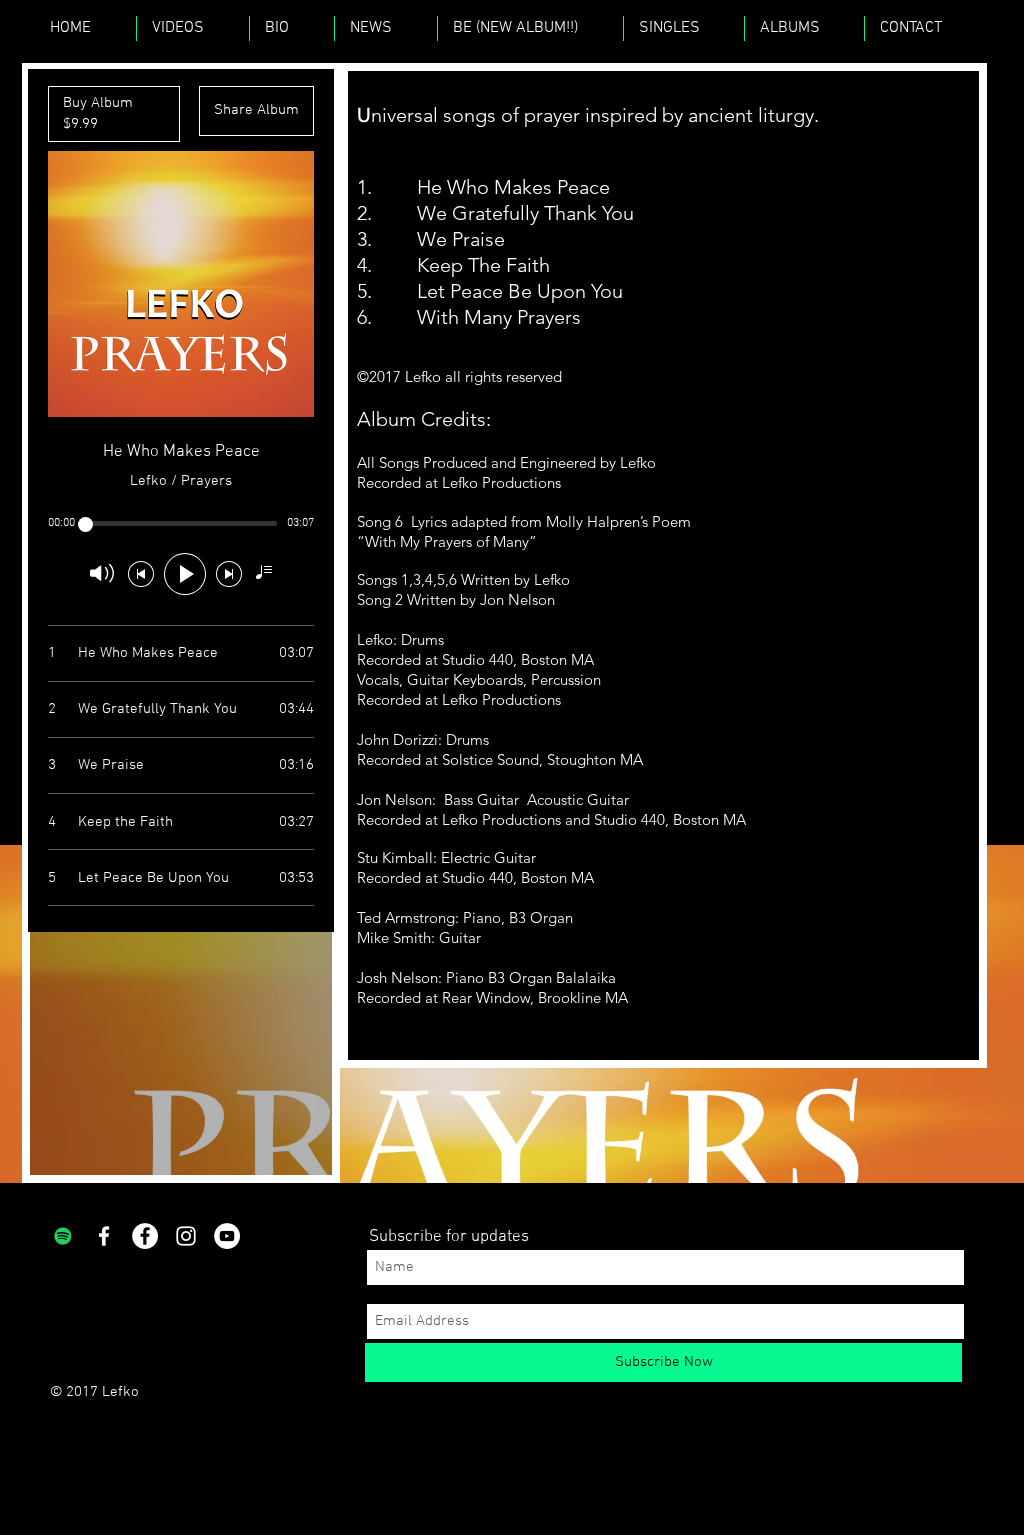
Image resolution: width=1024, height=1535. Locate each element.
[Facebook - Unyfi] (145, 1236)
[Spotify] (63, 1236)
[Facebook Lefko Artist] (104, 1236)
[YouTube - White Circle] (227, 1236)
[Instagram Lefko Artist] (186, 1236)
